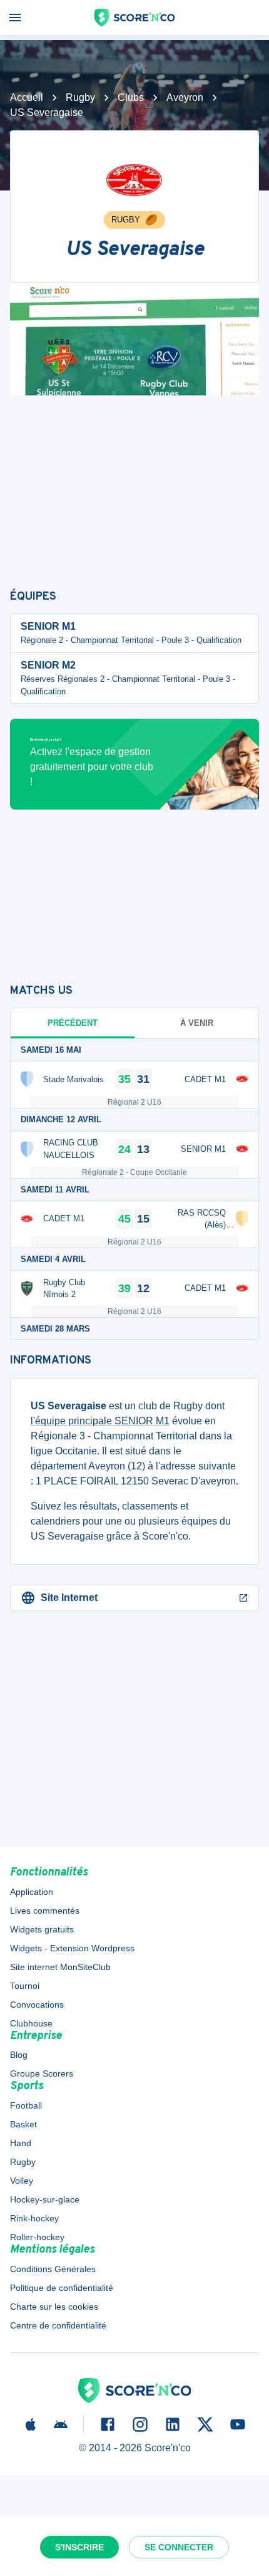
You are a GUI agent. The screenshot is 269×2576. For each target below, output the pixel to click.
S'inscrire (79, 2547)
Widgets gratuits (42, 1929)
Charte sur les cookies (54, 2307)
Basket (23, 2124)
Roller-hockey (37, 2237)
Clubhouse (31, 2023)
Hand (21, 2143)
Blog (19, 2055)
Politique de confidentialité (62, 2288)
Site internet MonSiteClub (60, 1967)
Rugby (80, 97)
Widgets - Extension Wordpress (72, 1948)
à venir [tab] (197, 1023)
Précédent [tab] (73, 1023)
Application (32, 1892)
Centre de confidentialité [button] (58, 2325)
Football (26, 2105)
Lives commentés (45, 1911)
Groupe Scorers (42, 2073)
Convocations (37, 2005)
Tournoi (25, 1986)
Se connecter (179, 2547)
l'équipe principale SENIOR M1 (100, 1421)
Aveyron (185, 97)
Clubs (131, 97)
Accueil (27, 97)
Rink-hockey (34, 2218)
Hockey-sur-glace (45, 2199)
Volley (22, 2181)
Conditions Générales (53, 2269)
